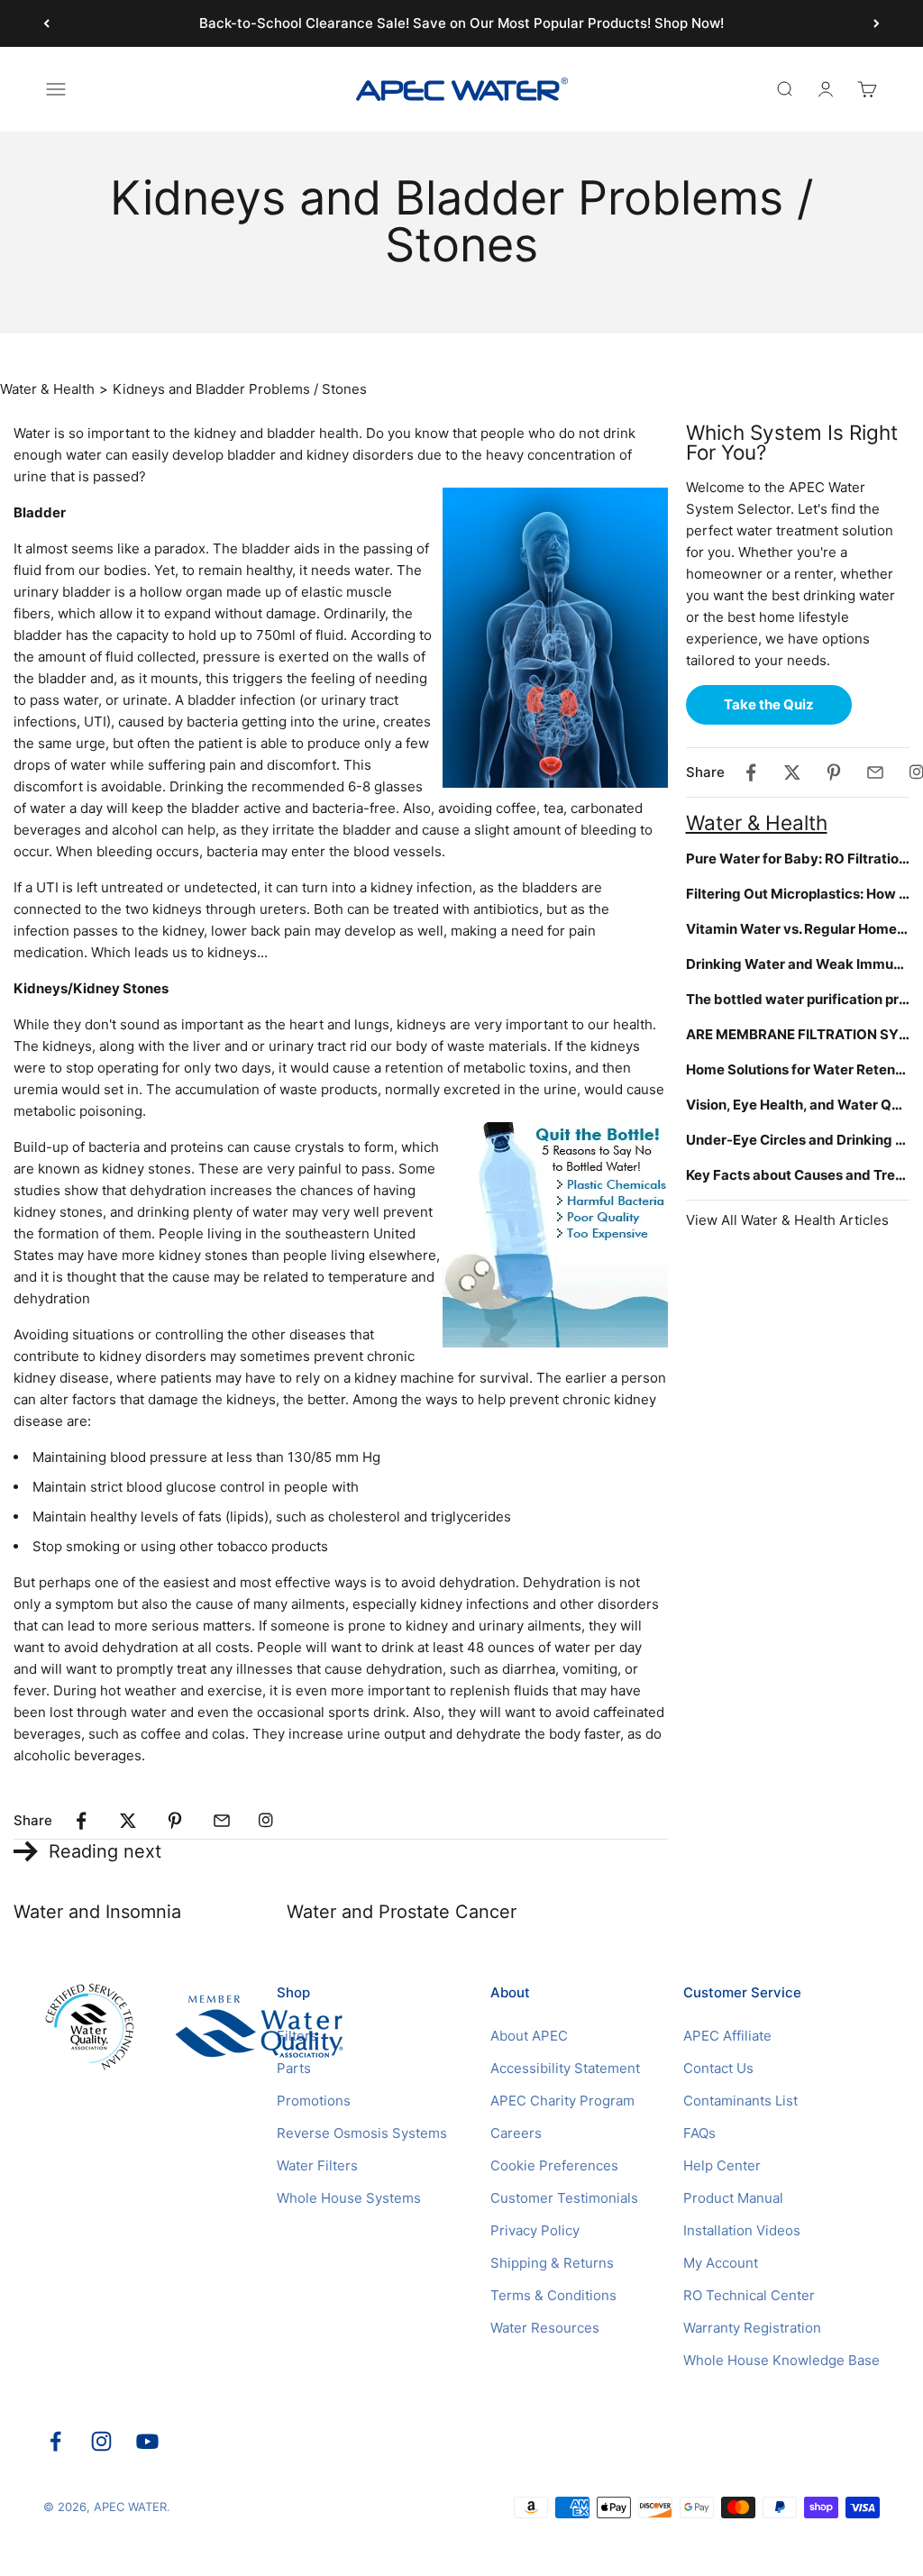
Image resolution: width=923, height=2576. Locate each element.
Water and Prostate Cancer (402, 1912)
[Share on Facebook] (81, 1821)
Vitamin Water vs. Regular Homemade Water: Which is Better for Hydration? (798, 929)
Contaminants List (740, 2101)
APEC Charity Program (562, 2101)
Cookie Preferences (554, 2165)
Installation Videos (742, 2230)
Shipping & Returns (552, 2263)
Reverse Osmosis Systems (362, 2133)
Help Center (722, 2165)
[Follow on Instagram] (101, 2441)
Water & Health (47, 389)
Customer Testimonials (564, 2198)
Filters (297, 2036)
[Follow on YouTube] (147, 2441)
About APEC (529, 2036)
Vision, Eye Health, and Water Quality (798, 1105)
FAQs (699, 2133)
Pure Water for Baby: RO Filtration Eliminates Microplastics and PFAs (798, 859)
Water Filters (317, 2165)
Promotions (314, 2101)
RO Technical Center (749, 2295)
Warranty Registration (752, 2328)
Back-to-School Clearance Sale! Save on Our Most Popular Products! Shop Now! (461, 23)
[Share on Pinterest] (175, 1821)
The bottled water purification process (798, 999)
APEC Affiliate (727, 2036)
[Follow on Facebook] (55, 2441)
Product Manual (733, 2198)
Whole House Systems (349, 2198)
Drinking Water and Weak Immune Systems (798, 964)
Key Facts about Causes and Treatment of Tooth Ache (798, 1175)
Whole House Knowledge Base (781, 2360)
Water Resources (545, 2328)
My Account (721, 2263)
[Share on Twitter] (128, 1821)
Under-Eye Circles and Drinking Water (798, 1140)
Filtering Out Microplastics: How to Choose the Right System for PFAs (798, 894)
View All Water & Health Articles (787, 1220)
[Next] (877, 23)
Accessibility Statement (565, 2068)
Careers (516, 2133)
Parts (294, 2068)
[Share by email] (222, 1821)
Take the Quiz (769, 704)
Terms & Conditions (553, 2295)
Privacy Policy (535, 2230)
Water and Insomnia (97, 1912)
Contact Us (718, 2068)
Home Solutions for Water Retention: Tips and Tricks (798, 1069)
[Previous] (46, 23)
